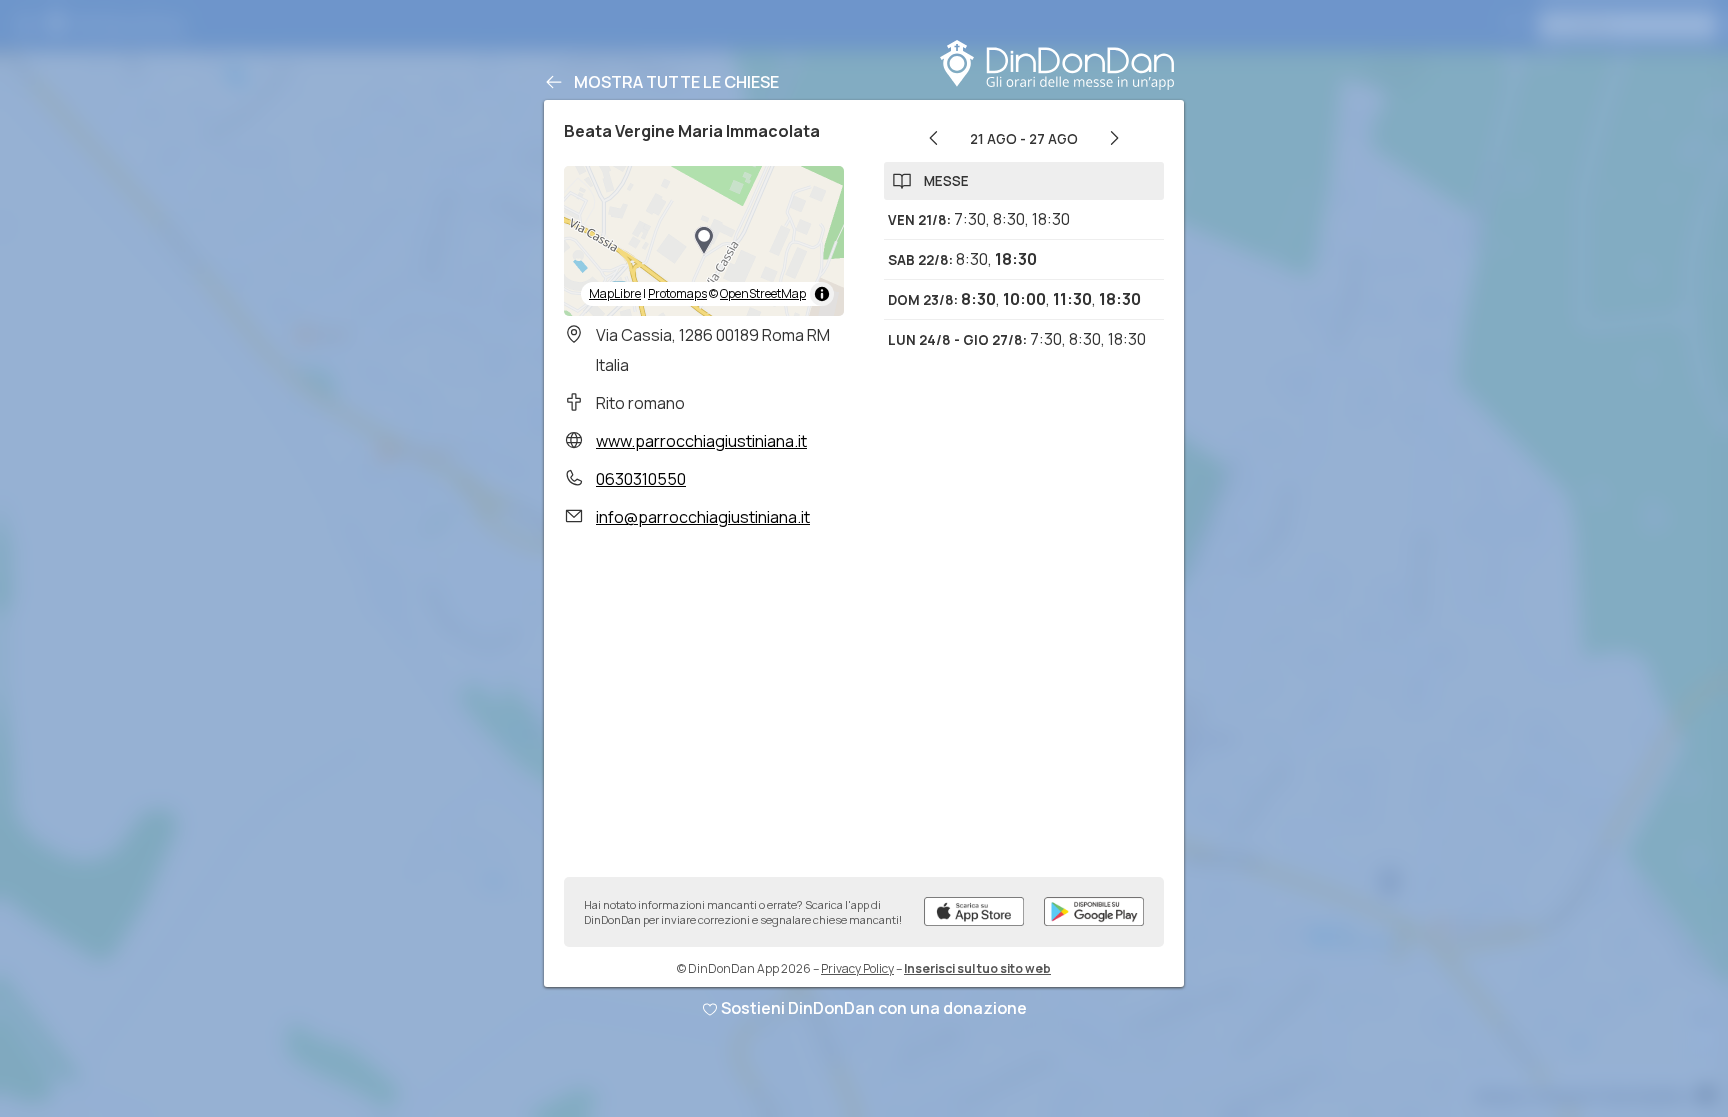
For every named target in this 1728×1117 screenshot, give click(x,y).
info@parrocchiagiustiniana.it (703, 517)
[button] (704, 241)
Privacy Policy (857, 968)
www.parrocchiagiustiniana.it (701, 441)
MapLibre (615, 293)
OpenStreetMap (763, 293)
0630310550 (641, 479)
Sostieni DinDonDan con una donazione (874, 1008)
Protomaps (677, 293)
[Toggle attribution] (822, 294)
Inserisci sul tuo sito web (977, 968)
